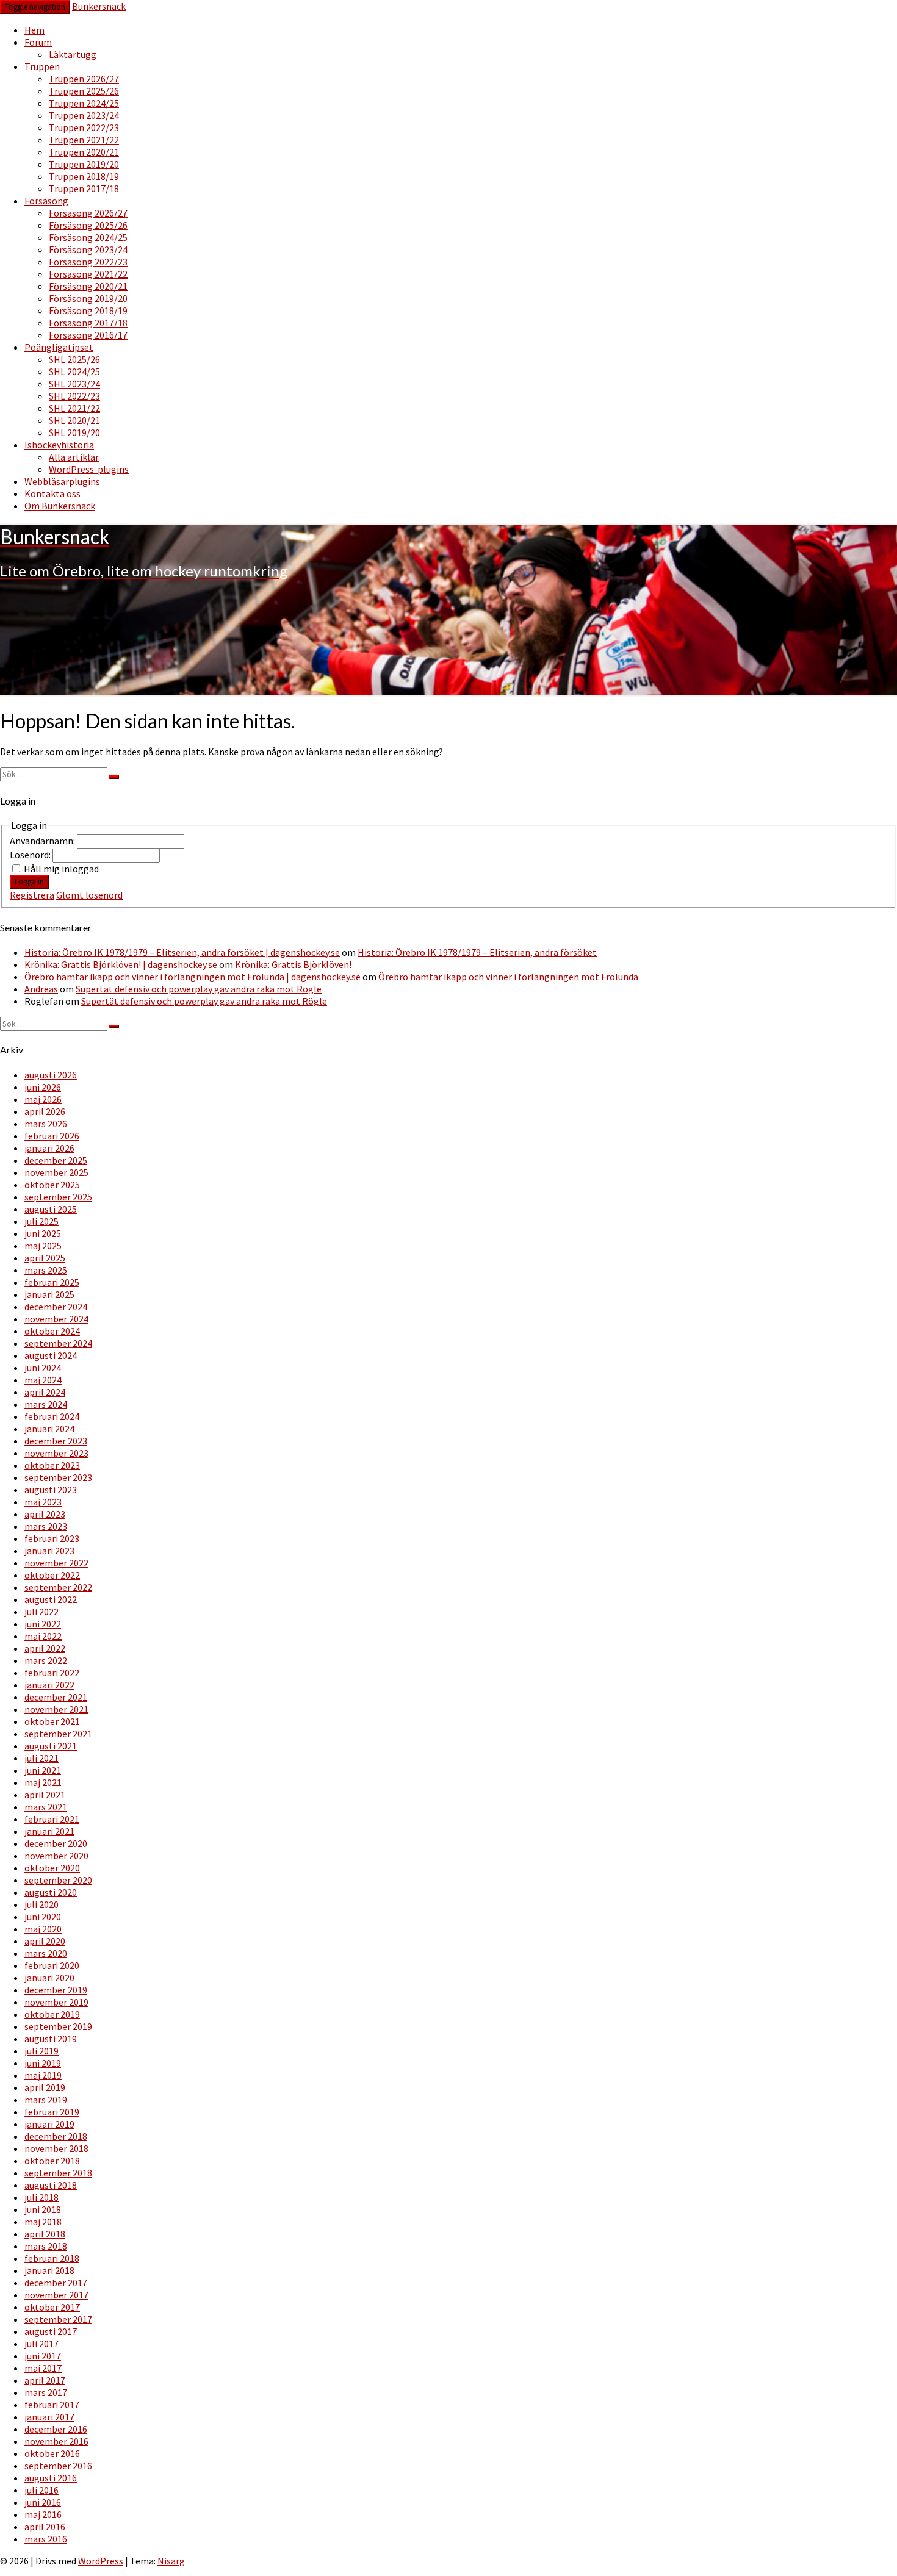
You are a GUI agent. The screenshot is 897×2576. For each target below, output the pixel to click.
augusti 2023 (51, 1490)
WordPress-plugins (89, 469)
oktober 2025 (52, 1185)
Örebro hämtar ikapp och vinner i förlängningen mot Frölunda (508, 977)
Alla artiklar (74, 457)
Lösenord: (31, 855)
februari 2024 (52, 1416)
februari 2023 (52, 1538)
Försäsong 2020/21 (88, 286)
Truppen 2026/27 (84, 79)
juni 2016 (43, 2502)
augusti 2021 (51, 1746)
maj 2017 (43, 2368)
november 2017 (56, 2295)
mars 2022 (46, 1660)
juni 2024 (43, 1368)
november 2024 (56, 1319)
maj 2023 (43, 1502)
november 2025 (56, 1172)
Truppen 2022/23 (84, 127)
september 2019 (58, 2026)
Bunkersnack (99, 6)
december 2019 (56, 1990)
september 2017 (58, 2319)
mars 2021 (46, 1807)
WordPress (101, 2561)
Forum (38, 42)
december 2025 (56, 1160)
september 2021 (58, 1734)
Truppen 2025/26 (84, 91)
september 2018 (58, 2173)
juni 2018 (43, 2209)
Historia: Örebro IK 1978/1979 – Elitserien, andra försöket (477, 952)
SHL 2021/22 (74, 408)
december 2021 (56, 1697)
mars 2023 (46, 1526)
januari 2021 (49, 1831)
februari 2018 (52, 2258)
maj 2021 (43, 1782)
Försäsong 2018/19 (88, 310)
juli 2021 (41, 1758)
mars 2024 (46, 1404)
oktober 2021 (52, 1721)
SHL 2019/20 (74, 432)
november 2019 (56, 2002)
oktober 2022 (52, 1575)
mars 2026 (46, 1124)
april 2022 (45, 1648)
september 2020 (58, 1880)
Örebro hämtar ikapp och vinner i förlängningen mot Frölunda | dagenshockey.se (193, 977)
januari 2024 (49, 1429)
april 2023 (45, 1514)
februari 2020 (52, 1965)
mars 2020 (46, 1953)
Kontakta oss (52, 493)
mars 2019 (46, 2100)
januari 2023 (49, 1551)
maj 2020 (43, 1929)
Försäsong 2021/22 (88, 274)
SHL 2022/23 (74, 396)
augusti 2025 (51, 1209)
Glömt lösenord (89, 895)
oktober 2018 (52, 2161)
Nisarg (171, 2561)
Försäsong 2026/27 (88, 213)
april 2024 (45, 1392)
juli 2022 (41, 1612)
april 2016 (45, 2527)
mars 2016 (46, 2539)
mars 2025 (46, 1270)
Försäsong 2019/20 (88, 298)
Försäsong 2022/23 (88, 262)
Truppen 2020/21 (84, 152)
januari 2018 (49, 2270)
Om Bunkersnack (60, 506)
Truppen (42, 66)
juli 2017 (41, 2344)
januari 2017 (49, 2417)
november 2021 (56, 1709)
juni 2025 (43, 1233)
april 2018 (45, 2234)
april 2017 (45, 2380)
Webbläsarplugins (62, 481)
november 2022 (56, 1563)
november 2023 (56, 1453)
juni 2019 (43, 2063)
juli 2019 (41, 2051)
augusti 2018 (51, 2185)
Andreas (41, 989)
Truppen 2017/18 (84, 188)
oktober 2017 (52, 2307)
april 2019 (45, 2087)
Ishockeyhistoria (59, 445)
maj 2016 (43, 2514)
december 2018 (56, 2136)
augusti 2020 (51, 1892)
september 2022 (58, 1587)
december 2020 (56, 1843)
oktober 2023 (52, 1465)
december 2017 (56, 2283)
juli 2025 (41, 1221)
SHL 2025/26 (74, 359)
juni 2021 (43, 1770)
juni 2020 (43, 1917)
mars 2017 (46, 2392)
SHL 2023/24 (74, 384)
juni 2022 (43, 1624)
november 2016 (56, 2441)
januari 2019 (49, 2124)
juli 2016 (41, 2490)
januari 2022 (49, 1685)
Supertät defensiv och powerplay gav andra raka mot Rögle (199, 989)
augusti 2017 (51, 2331)
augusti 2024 (51, 1355)
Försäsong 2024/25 (88, 237)
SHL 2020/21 (74, 420)
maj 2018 (43, 2222)
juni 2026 (43, 1087)
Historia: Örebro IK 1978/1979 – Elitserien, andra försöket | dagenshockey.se (182, 952)
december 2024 (56, 1307)
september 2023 (58, 1477)
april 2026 (45, 1111)
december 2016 (56, 2429)
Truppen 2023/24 (84, 115)
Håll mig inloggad (61, 869)
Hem (34, 30)
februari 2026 (52, 1136)
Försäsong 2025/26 (88, 225)
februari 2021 (52, 1819)
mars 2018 (46, 2246)
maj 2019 (43, 2075)
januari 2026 (49, 1148)
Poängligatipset (59, 347)
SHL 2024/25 (74, 371)
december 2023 (56, 1441)
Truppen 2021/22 (84, 140)
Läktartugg (73, 54)
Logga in (29, 882)
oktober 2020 (52, 1868)
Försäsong (46, 201)
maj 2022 (43, 1636)
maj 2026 (43, 1099)
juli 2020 (41, 1904)
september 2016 (58, 2466)
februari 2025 (52, 1282)
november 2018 (56, 2148)
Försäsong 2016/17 (88, 335)
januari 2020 (49, 1978)
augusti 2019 (51, 2039)
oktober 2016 (52, 2453)
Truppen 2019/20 (84, 164)
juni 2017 (43, 2356)
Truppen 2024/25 (84, 103)
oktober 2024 (52, 1331)
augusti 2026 (51, 1075)
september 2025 (58, 1197)
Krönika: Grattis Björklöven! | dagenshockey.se (121, 964)
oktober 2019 (52, 2014)
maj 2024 (43, 1380)
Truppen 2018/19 (84, 176)
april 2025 (45, 1258)
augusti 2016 (51, 2478)
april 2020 (45, 1941)
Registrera (32, 895)
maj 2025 (43, 1246)
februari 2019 (52, 2112)
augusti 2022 (51, 1599)
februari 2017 (52, 2405)
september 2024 (58, 1343)
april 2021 (45, 1795)
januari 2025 (49, 1294)
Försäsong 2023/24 (88, 249)
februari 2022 (52, 1673)
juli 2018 (41, 2197)
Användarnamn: (43, 841)
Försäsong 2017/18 (88, 323)
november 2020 (56, 1856)
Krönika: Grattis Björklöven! (293, 964)
